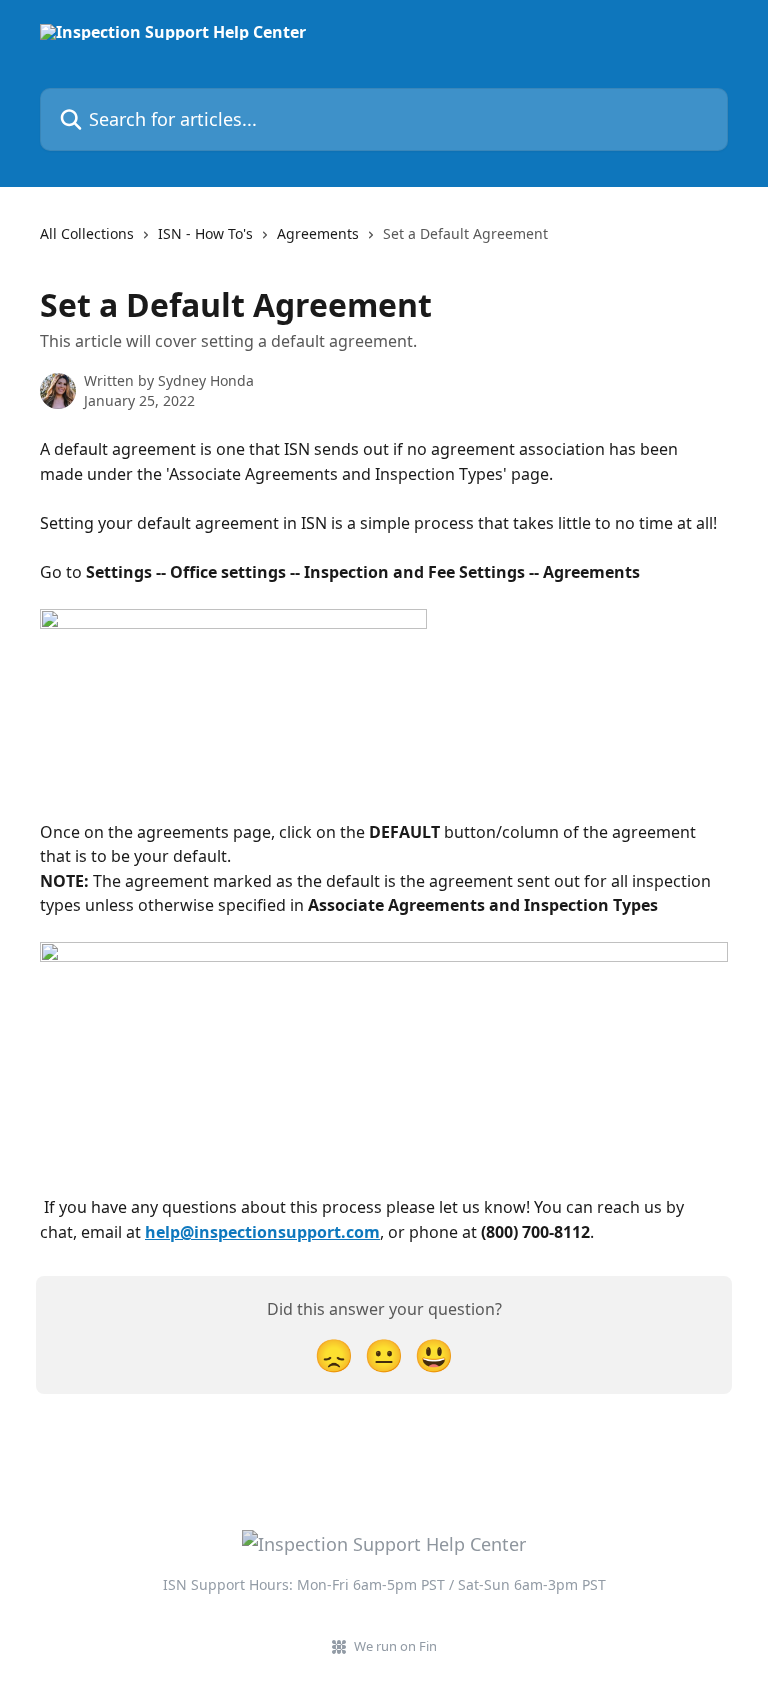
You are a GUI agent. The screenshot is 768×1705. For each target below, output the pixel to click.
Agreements (318, 233)
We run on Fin (395, 1646)
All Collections (87, 233)
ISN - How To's (205, 233)
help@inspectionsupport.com (262, 1232)
